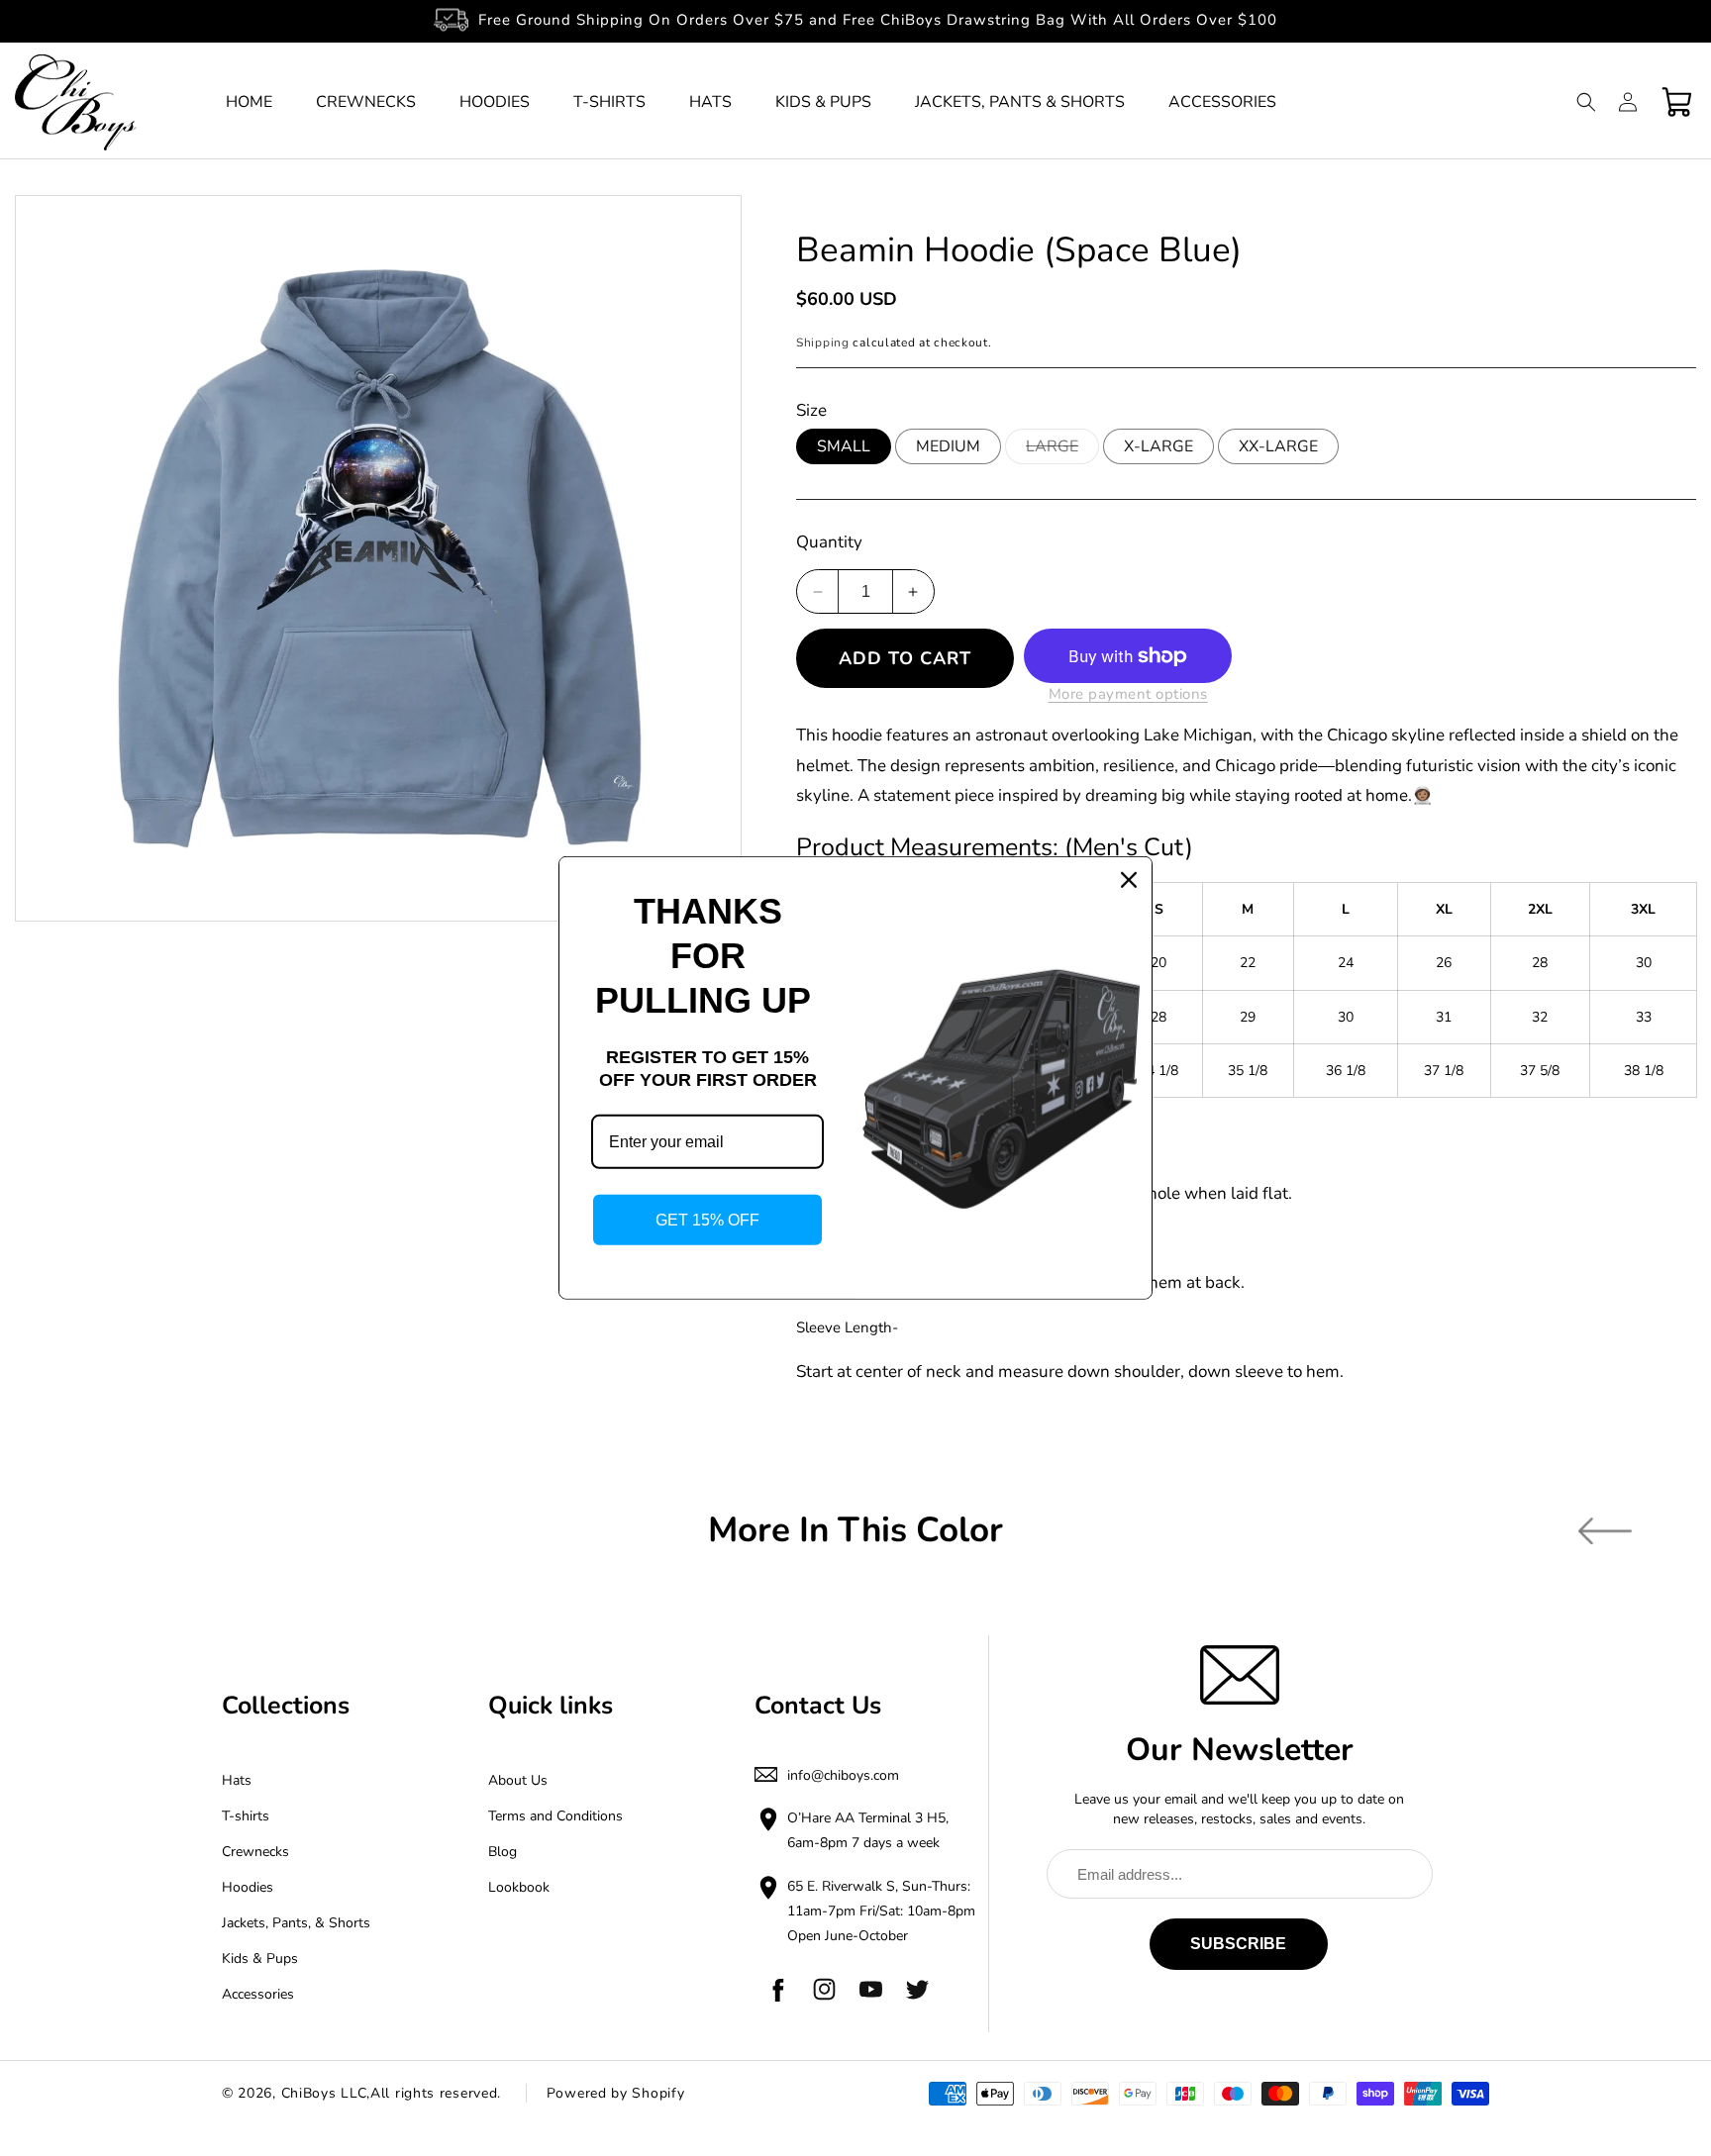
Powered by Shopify (616, 2093)
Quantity (829, 542)
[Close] (1129, 880)
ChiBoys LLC (324, 2093)
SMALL (844, 446)
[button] (1586, 102)
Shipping (823, 343)
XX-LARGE (1278, 446)
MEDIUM (948, 446)
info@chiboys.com (843, 1775)
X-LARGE (1158, 446)
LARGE (1062, 449)
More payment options (1128, 694)
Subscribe (1238, 1944)
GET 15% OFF (707, 1220)
